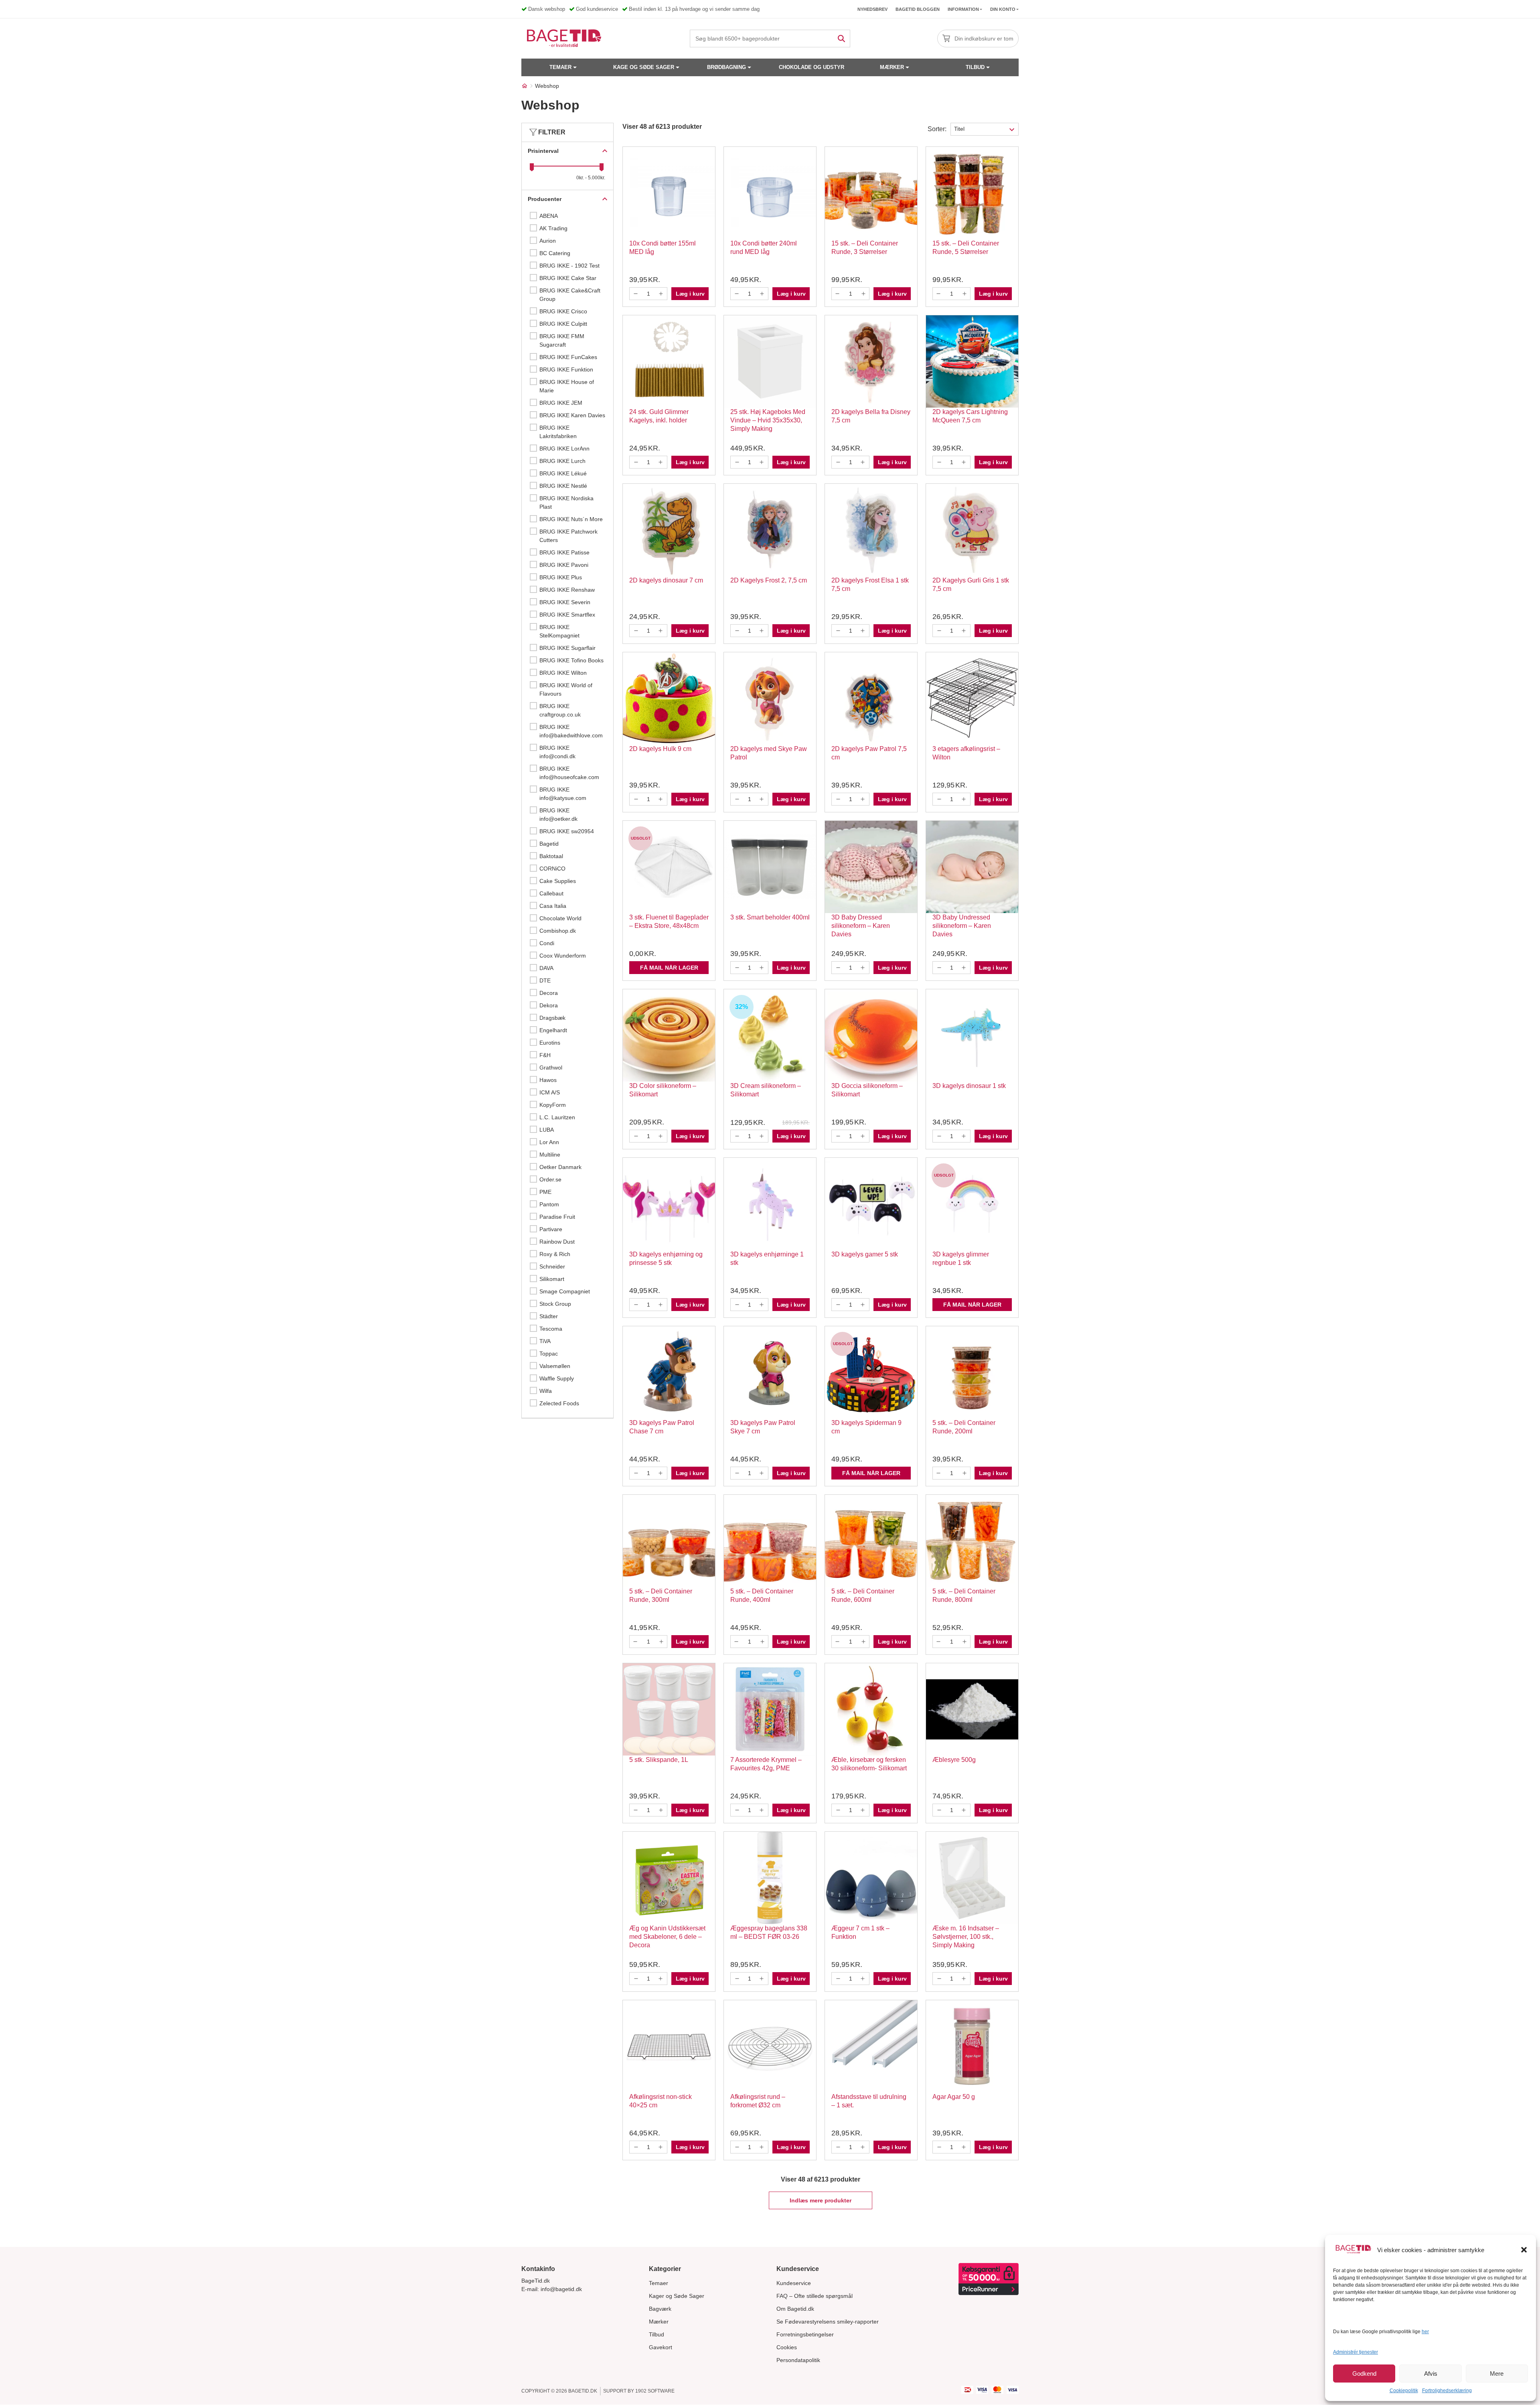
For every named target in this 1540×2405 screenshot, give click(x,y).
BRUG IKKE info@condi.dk (557, 752)
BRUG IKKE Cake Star (568, 278)
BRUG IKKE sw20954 (567, 831)
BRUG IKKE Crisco (563, 311)
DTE (545, 980)
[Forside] (525, 86)
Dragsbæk (552, 1018)
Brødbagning (726, 67)
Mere (1497, 2374)
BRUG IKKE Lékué (563, 473)
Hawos (548, 1080)
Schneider (552, 1266)
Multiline (550, 1155)
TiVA (545, 1341)
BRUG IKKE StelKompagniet (559, 631)
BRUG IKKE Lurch (562, 461)
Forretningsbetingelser (805, 2334)
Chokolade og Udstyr (812, 67)
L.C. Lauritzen (557, 1117)
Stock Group (555, 1304)
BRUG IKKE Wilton (563, 673)
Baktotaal (551, 856)
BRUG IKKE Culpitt (563, 324)
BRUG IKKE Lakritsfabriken (558, 432)
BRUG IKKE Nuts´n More (571, 519)
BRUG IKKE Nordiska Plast (566, 502)
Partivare (551, 1229)
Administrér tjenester (1356, 2352)
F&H (545, 1055)
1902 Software (655, 2391)
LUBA (547, 1130)
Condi (547, 943)
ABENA (549, 216)
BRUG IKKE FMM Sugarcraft (562, 340)
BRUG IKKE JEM (561, 403)
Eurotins (550, 1043)
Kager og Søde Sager (677, 2296)
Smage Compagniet (565, 1291)
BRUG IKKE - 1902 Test (569, 266)
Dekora (549, 1005)
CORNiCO (552, 869)
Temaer (560, 67)
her (1425, 2332)
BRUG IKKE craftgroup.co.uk (560, 710)
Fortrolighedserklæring (1447, 2391)
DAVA (546, 968)
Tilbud (975, 67)
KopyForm (553, 1105)
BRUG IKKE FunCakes (568, 357)
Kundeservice (794, 2283)
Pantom (549, 1204)
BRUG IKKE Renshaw (567, 590)
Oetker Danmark (560, 1167)
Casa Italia (553, 906)
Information (963, 9)
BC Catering (555, 253)
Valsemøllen (555, 1366)
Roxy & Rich (555, 1254)
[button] (1524, 2250)
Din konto (1003, 9)
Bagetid (549, 844)
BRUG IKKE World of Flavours (566, 689)
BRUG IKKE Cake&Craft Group (570, 295)
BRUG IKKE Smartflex (567, 615)
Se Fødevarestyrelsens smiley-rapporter (828, 2322)
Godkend (1364, 2374)
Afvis (1431, 2374)
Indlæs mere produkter (821, 2200)
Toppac (549, 1354)
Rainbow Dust (557, 1242)
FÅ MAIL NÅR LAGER (669, 968)
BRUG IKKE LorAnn (564, 449)
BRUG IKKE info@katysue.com (563, 794)
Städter (549, 1316)
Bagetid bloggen (918, 9)
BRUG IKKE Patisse (564, 552)
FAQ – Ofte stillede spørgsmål (815, 2296)
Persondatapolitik (798, 2360)
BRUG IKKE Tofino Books (571, 660)
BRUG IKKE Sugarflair (567, 648)
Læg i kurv (690, 294)
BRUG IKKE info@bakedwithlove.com (571, 731)
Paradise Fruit (557, 1217)
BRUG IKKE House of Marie (567, 386)
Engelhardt (553, 1030)
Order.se (550, 1179)
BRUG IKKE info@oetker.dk (558, 815)
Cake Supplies (558, 881)
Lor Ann (549, 1142)
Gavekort (661, 2347)
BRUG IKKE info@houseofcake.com (569, 773)
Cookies (787, 2347)
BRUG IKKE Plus (561, 577)
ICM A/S (550, 1092)
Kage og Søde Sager (644, 67)
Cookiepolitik (1404, 2391)
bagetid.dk (583, 2391)
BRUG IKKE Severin (565, 602)
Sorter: (937, 129)
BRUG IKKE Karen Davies (572, 415)
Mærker (892, 67)
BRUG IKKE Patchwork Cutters (568, 536)
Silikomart (552, 1279)
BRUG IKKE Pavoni (564, 565)
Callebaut (551, 893)
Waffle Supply (557, 1378)
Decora (549, 993)
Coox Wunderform (563, 956)
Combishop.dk (558, 931)
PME (545, 1192)
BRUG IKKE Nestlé (563, 486)
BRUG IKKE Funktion (566, 369)
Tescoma (551, 1329)
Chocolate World (560, 918)
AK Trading (553, 228)
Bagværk (660, 2309)
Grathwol (551, 1068)
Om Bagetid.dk (795, 2309)
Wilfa (546, 1391)
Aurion (548, 241)
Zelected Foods (559, 1403)
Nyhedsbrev (872, 9)
